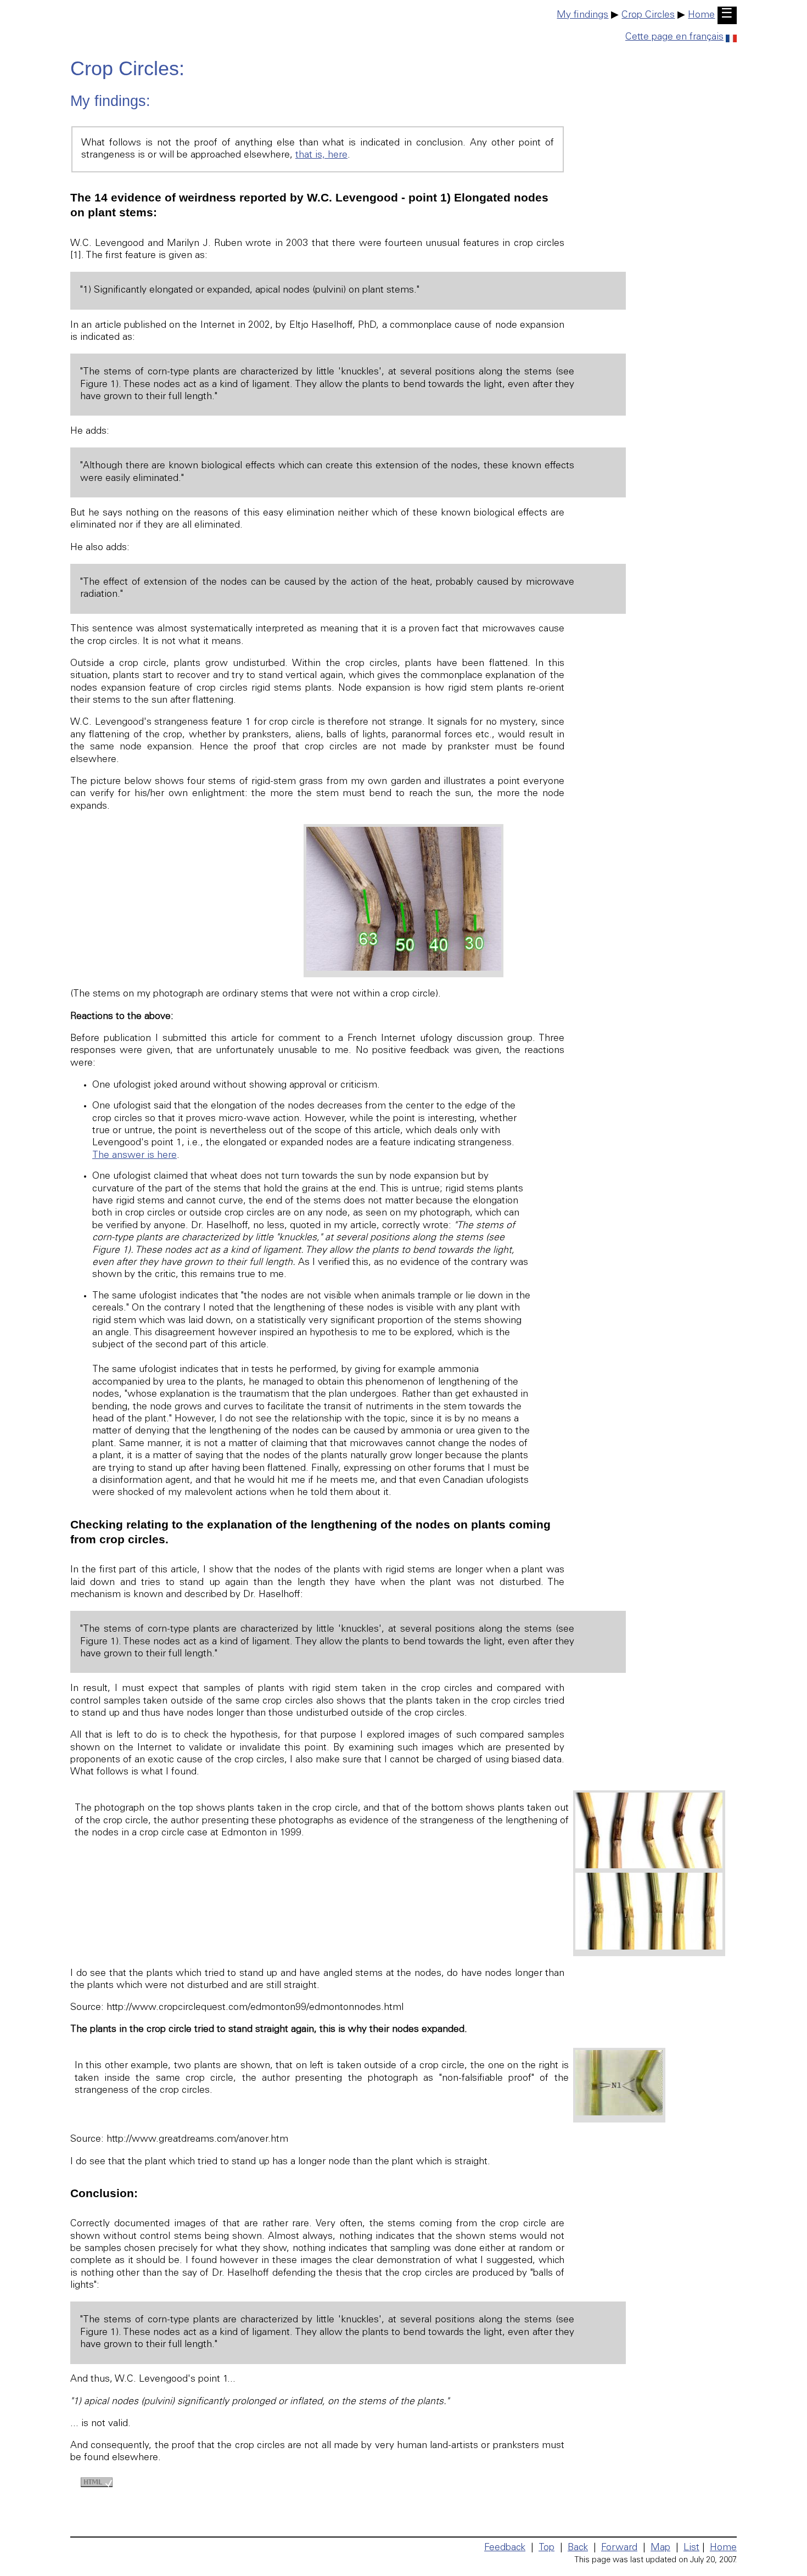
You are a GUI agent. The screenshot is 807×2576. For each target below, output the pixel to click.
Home (701, 15)
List (691, 2548)
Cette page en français (674, 37)
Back (578, 2548)
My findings (582, 15)
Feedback (505, 2548)
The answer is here (134, 1156)
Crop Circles (648, 15)
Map (660, 2548)
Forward (619, 2548)
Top (547, 2548)
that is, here (321, 155)
